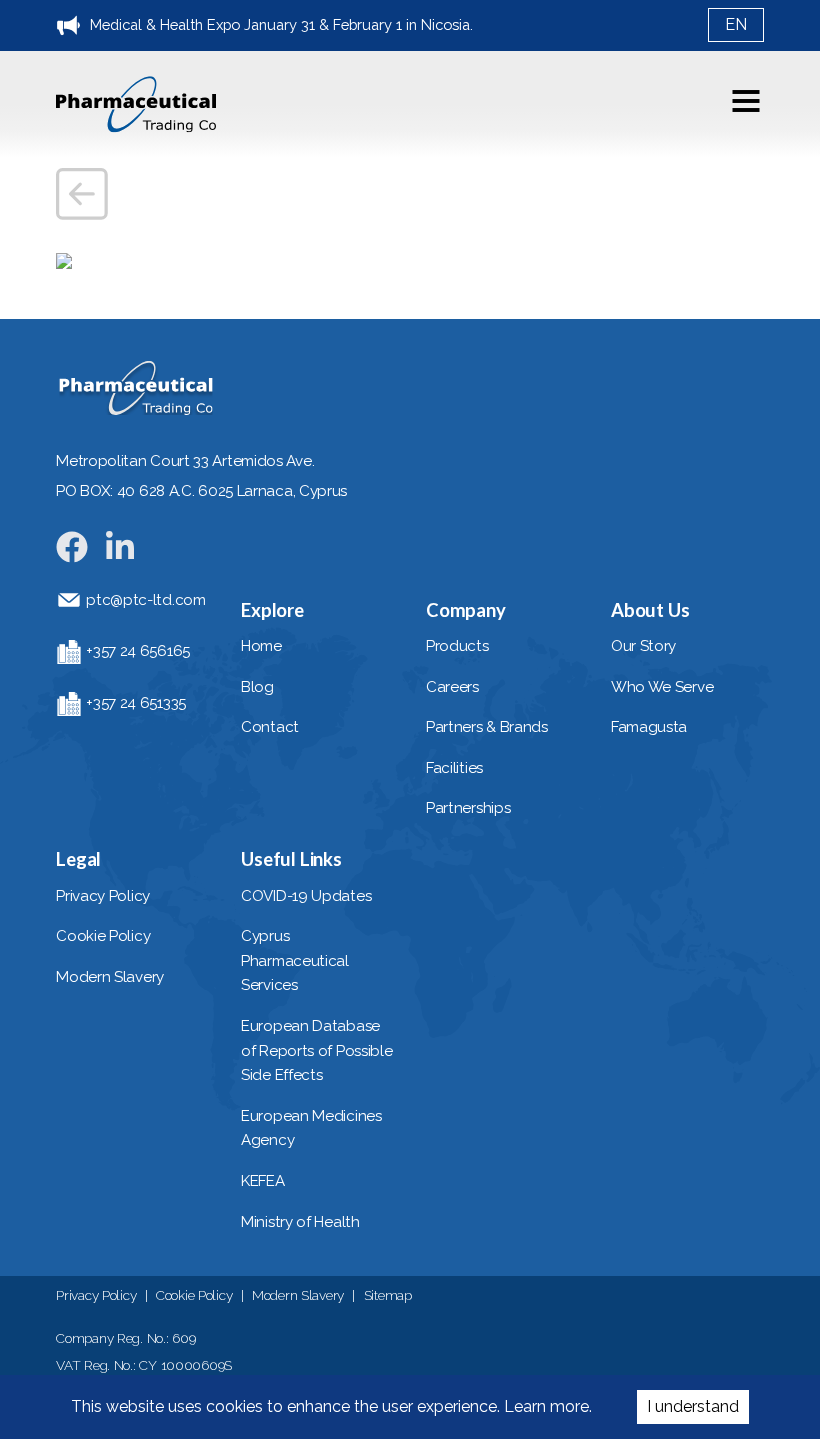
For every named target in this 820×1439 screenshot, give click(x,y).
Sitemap (388, 1295)
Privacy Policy (96, 1295)
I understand (693, 1406)
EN (736, 24)
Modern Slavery (298, 1295)
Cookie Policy (194, 1295)
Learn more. (546, 1406)
